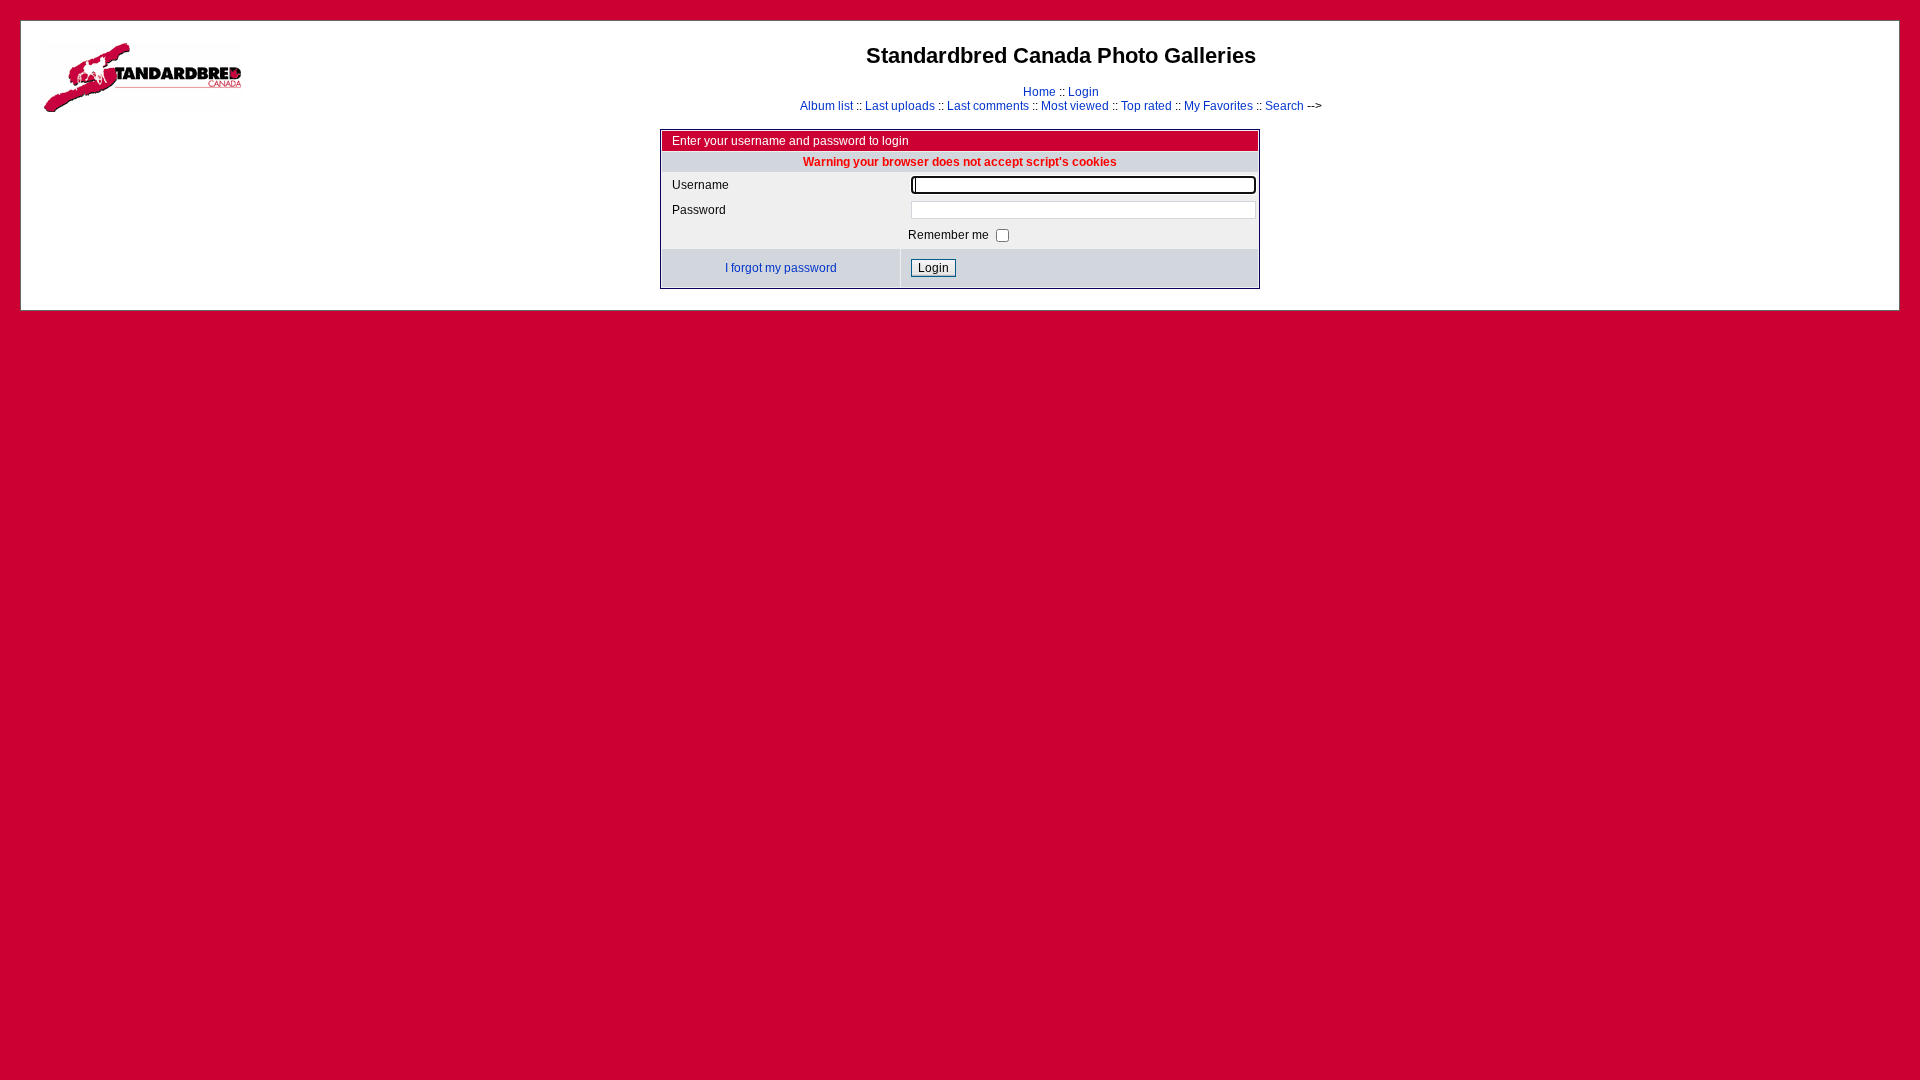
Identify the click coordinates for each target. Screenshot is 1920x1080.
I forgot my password (781, 268)
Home (1039, 92)
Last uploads (900, 106)
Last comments (988, 106)
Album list (826, 106)
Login (1083, 92)
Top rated (1146, 106)
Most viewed (1075, 106)
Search (1284, 106)
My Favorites (1218, 106)
